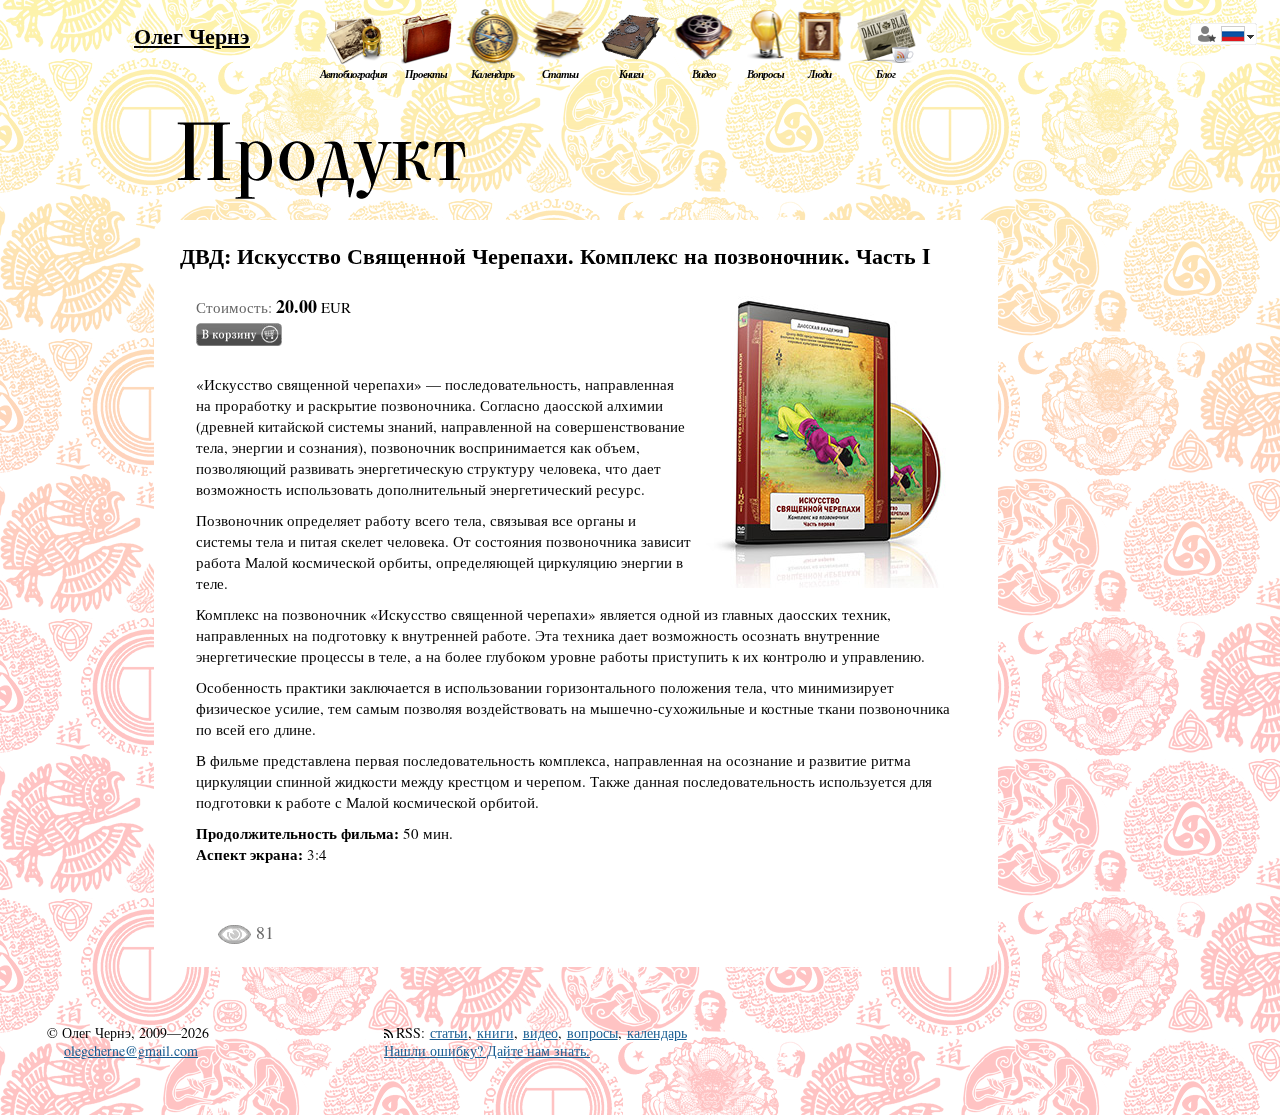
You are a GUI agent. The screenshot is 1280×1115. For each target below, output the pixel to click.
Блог (885, 74)
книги (495, 1032)
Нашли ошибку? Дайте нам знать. (487, 1050)
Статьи (560, 74)
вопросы (592, 1032)
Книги (631, 74)
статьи (449, 1032)
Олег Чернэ (192, 35)
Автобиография (353, 74)
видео (540, 1032)
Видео (704, 74)
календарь (657, 1032)
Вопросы (765, 74)
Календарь (492, 74)
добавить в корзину (239, 334)
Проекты (426, 74)
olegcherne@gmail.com (131, 1050)
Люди (819, 74)
